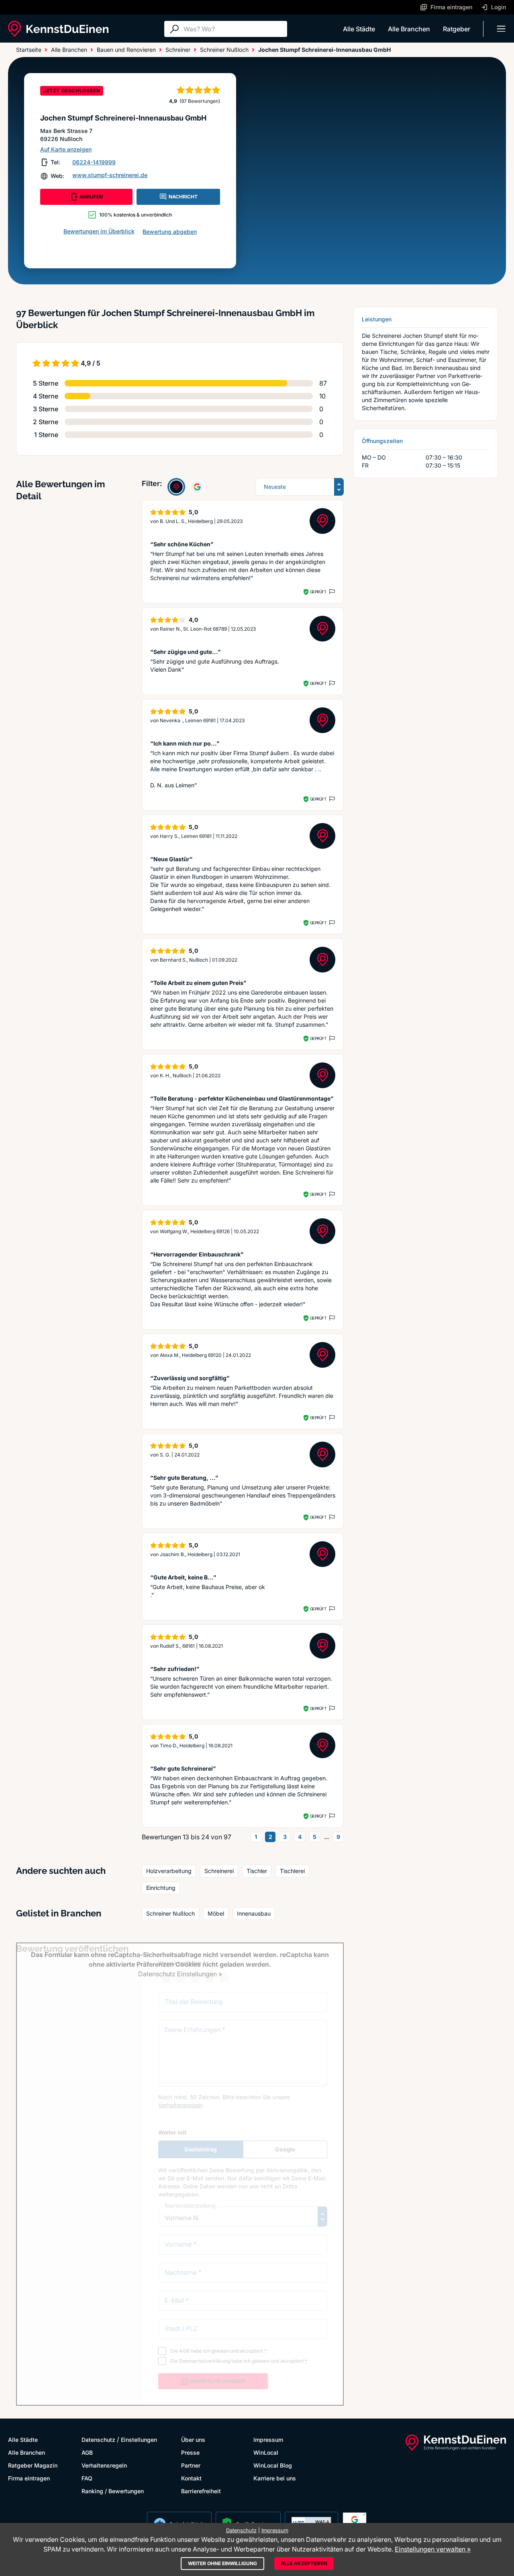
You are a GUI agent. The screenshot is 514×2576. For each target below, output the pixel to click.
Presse (190, 2452)
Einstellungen (139, 2440)
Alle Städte (359, 29)
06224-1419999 (94, 162)
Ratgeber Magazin (33, 2465)
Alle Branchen (409, 29)
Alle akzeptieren (304, 2563)
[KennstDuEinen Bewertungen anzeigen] (176, 487)
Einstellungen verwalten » (433, 2549)
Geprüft (318, 592)
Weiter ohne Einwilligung (222, 2563)
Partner (191, 2465)
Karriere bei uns (275, 2478)
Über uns (193, 2440)
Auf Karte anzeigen (66, 149)
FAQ (87, 2478)
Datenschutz (98, 2440)
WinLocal (266, 2452)
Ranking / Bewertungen (113, 2491)
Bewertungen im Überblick (99, 231)
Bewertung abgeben (170, 232)
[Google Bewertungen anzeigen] (197, 487)
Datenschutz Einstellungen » (180, 1974)
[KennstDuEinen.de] (58, 29)
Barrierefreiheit (201, 2491)
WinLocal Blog (273, 2465)
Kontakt (191, 2478)
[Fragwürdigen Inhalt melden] (331, 592)
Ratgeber (457, 29)
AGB (87, 2452)
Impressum (268, 2440)
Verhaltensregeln (104, 2465)
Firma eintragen (29, 2478)
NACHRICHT (183, 197)
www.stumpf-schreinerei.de (110, 175)
